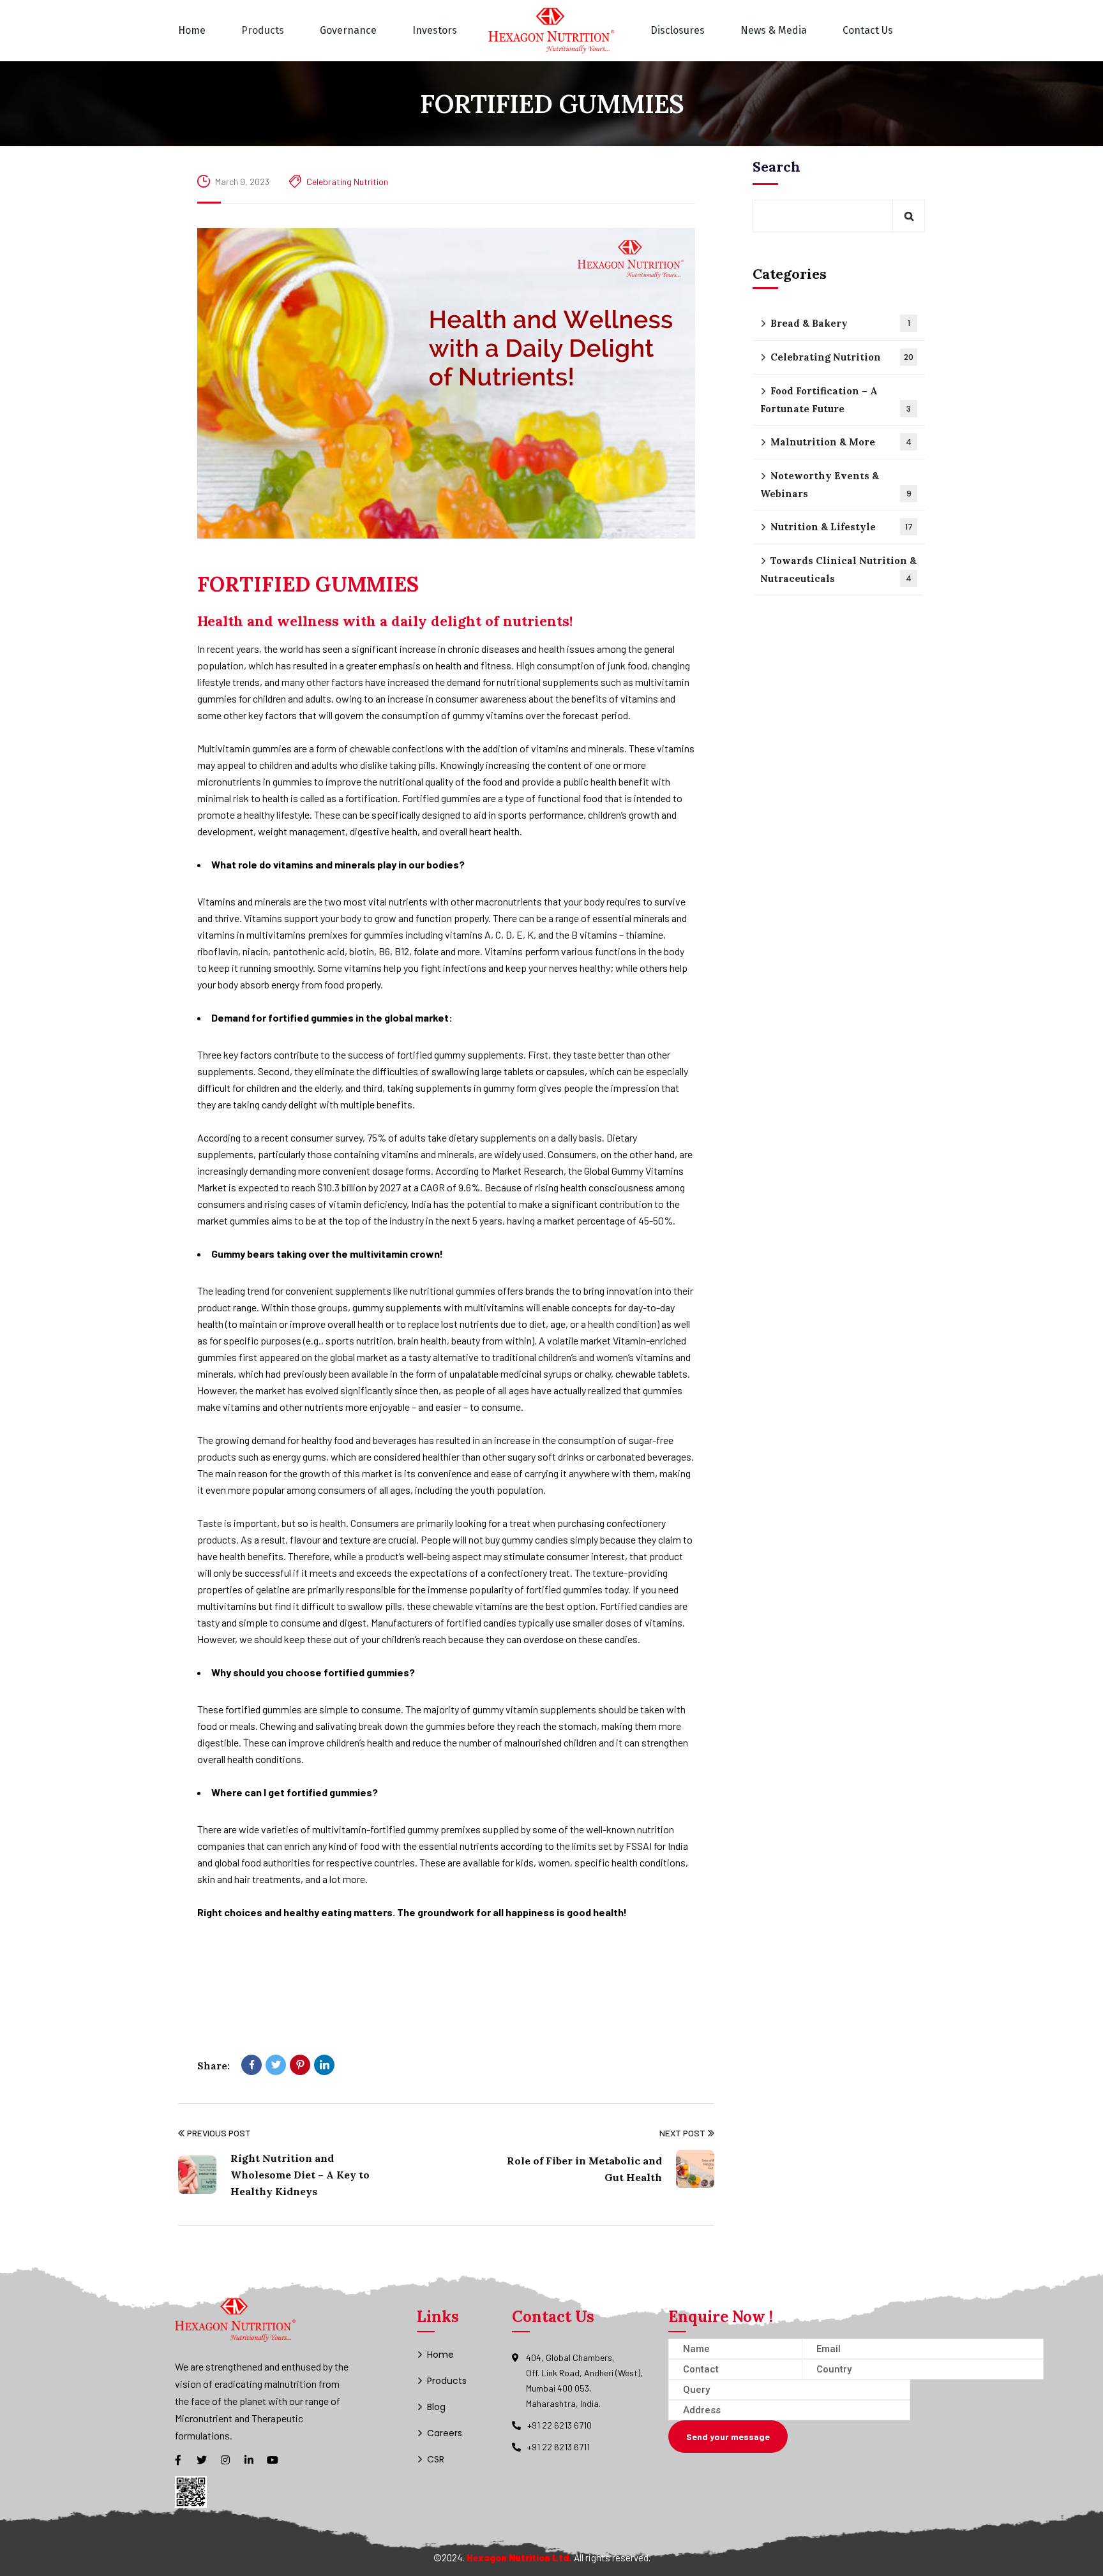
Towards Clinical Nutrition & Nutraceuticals (838, 570)
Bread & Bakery (840, 323)
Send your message (728, 2437)
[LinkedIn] (324, 2065)
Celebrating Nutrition (347, 182)
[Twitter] (276, 2065)
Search (777, 167)
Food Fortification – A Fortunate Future (836, 400)
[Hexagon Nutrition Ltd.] (551, 31)
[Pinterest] (300, 2065)
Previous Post (219, 2133)
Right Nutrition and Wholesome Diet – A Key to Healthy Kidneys (300, 2175)
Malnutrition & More (841, 442)
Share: (214, 2066)
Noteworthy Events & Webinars (836, 485)
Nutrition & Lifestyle (842, 527)
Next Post (682, 2133)
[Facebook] (251, 2065)
